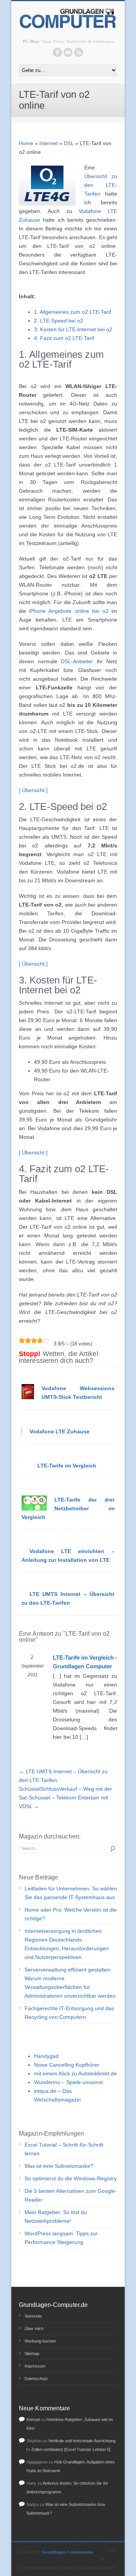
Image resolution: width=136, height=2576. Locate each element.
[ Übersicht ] (33, 790)
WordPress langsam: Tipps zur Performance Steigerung (61, 2238)
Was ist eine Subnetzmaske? (59, 2166)
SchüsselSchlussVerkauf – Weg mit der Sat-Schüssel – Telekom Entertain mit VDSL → (66, 1798)
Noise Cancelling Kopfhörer (67, 2065)
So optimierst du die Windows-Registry (71, 2178)
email (68, 52)
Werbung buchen (40, 2341)
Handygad (46, 2056)
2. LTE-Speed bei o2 (59, 321)
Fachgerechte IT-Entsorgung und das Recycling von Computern (69, 2013)
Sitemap (32, 2354)
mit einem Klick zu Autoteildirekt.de (75, 2073)
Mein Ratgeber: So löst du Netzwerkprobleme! (56, 2217)
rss (79, 52)
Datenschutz (36, 2379)
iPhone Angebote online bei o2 (69, 611)
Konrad (33, 2419)
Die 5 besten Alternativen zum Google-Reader (71, 2195)
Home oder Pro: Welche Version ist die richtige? (71, 1914)
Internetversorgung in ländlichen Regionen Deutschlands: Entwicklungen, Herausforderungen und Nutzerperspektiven (67, 1944)
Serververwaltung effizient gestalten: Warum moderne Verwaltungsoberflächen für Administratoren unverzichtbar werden (70, 1983)
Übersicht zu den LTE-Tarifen (101, 185)
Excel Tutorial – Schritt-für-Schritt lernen (64, 2149)
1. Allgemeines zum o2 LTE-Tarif (73, 312)
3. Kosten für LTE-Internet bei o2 (73, 329)
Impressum (35, 2366)
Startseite (33, 2316)
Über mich (34, 2329)
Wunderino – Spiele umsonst (68, 2082)
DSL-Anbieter (77, 661)
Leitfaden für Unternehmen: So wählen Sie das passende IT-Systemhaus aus (71, 1893)
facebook (57, 52)
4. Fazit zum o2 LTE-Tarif (64, 338)
